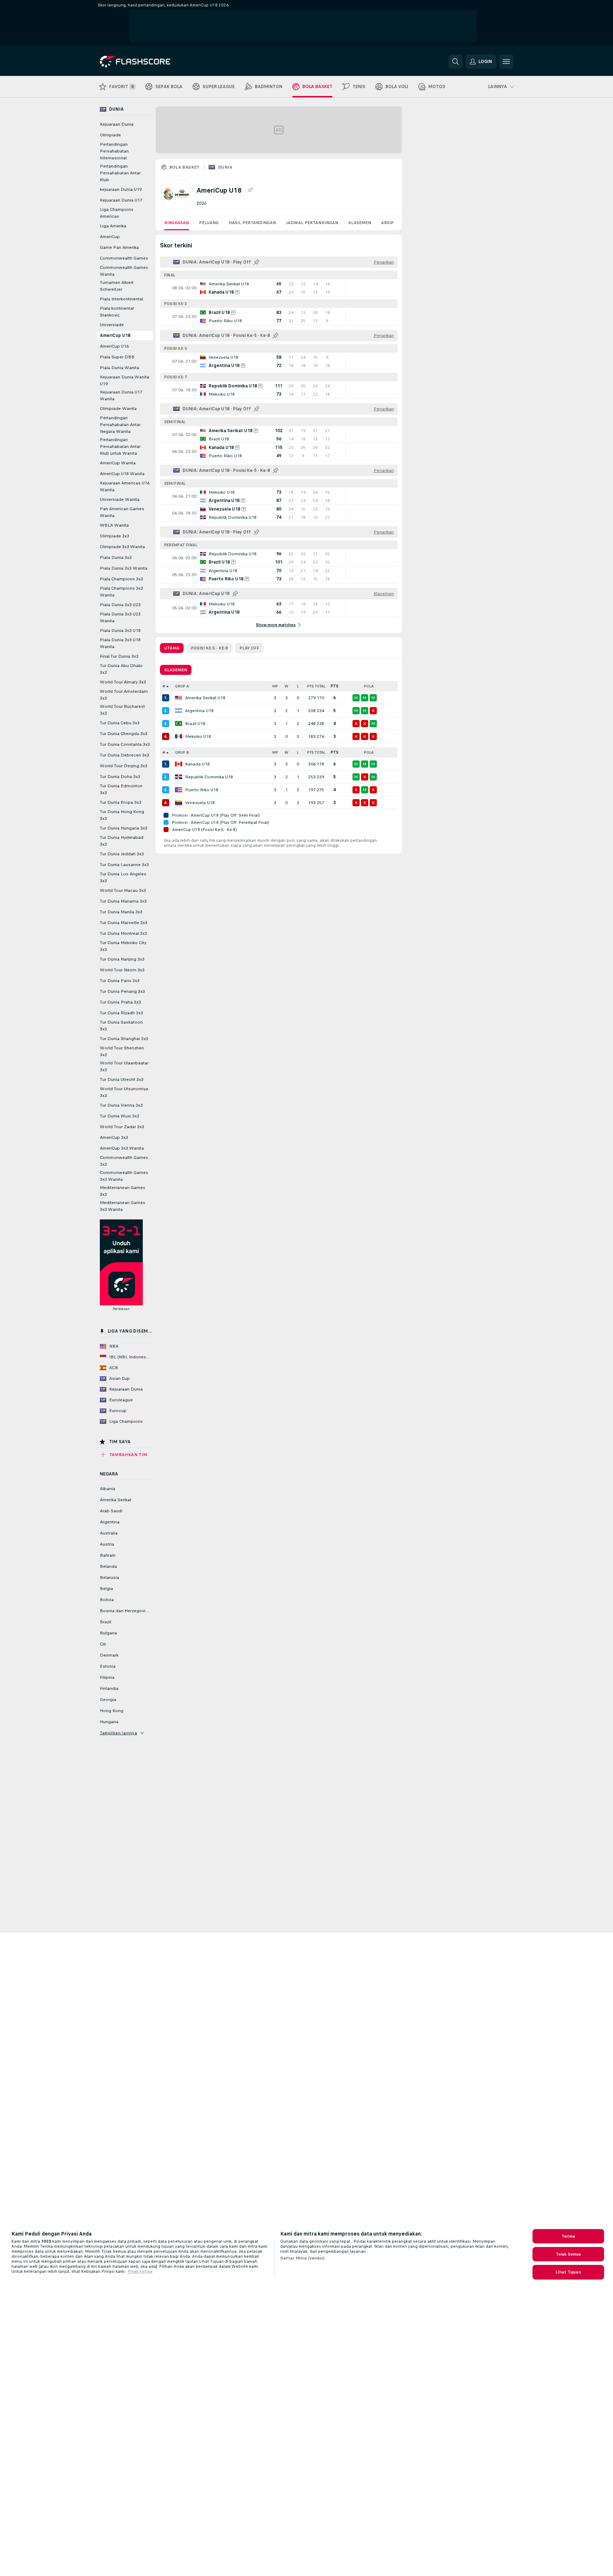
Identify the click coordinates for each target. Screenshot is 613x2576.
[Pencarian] (456, 62)
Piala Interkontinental (121, 299)
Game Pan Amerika (119, 247)
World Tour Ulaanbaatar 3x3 (124, 1066)
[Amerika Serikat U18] (179, 698)
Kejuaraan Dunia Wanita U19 (125, 380)
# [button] (164, 686)
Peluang (209, 223)
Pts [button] (335, 686)
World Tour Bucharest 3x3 (122, 710)
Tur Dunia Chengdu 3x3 (124, 734)
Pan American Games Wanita (122, 512)
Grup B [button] (182, 752)
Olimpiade (110, 135)
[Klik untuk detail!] (279, 288)
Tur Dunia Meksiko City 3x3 (123, 946)
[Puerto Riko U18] (179, 790)
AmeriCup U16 (114, 346)
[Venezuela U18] (179, 803)
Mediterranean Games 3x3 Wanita (123, 1206)
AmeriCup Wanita (118, 463)
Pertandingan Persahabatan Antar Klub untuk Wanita (120, 446)
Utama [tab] (172, 648)
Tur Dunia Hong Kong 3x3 (122, 815)
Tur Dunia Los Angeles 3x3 (123, 877)
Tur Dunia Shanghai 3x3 (124, 1039)
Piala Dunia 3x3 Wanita (124, 568)
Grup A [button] (182, 686)
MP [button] (275, 686)
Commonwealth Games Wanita (124, 271)
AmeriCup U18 (115, 335)
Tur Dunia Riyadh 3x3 (121, 1013)
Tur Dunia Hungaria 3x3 (124, 828)
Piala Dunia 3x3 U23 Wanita (120, 617)
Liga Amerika (113, 226)
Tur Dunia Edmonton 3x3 (121, 789)
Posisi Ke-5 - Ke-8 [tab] (209, 648)
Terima (568, 2236)
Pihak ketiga (140, 2271)
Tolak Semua (568, 2254)
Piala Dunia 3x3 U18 (120, 630)
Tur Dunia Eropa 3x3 (121, 802)
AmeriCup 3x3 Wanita (122, 1148)
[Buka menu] (506, 62)
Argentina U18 (199, 711)
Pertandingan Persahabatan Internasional (114, 151)
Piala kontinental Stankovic (117, 312)
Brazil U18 (195, 724)
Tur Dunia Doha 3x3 (120, 777)
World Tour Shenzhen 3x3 (122, 1051)
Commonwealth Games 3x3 (124, 1161)
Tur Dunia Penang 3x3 (122, 991)
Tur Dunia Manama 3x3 (123, 901)
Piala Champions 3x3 (121, 579)
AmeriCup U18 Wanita (122, 474)
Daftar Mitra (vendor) (303, 2258)
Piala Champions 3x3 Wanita (121, 592)
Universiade (112, 325)
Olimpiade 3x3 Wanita (122, 547)
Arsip (387, 223)
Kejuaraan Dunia (117, 124)
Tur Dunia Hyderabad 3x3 (122, 841)
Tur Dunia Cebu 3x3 (120, 723)
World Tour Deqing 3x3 (124, 766)
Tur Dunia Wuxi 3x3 (120, 1116)
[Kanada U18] (179, 764)
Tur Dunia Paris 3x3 (120, 981)
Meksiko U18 (198, 736)
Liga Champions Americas (117, 213)
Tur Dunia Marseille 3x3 (124, 923)
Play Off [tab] (249, 648)
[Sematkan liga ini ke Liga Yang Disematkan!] (250, 190)
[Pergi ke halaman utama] (149, 62)
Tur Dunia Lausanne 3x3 (124, 865)
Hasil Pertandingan (252, 223)
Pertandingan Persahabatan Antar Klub (120, 173)
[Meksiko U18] (179, 736)
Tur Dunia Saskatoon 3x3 (121, 1026)
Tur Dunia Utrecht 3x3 (122, 1079)
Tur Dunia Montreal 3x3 (123, 933)
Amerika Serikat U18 (205, 698)
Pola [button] (369, 686)
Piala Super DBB (117, 357)
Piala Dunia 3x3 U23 (120, 605)
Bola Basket (184, 167)
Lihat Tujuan (568, 2272)
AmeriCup (110, 237)
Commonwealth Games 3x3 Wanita (124, 1176)
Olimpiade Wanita (118, 409)
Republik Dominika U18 (209, 777)
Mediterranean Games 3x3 (123, 1191)
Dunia (225, 167)
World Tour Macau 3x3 (123, 890)
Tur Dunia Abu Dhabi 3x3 (121, 669)
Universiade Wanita (120, 499)
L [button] (298, 686)
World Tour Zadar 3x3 (122, 1127)
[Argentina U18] (179, 711)
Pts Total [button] (316, 686)
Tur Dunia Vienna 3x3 (121, 1105)
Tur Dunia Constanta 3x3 (125, 744)
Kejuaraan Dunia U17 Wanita (121, 395)
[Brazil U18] (179, 724)
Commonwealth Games (124, 258)
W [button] (286, 686)
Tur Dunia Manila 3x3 (121, 912)
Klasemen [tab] (176, 670)
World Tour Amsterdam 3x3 (124, 695)
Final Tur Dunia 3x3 (119, 656)
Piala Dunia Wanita (120, 368)
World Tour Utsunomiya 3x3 (124, 1092)
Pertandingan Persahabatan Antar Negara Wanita (120, 425)
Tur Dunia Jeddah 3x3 (122, 854)
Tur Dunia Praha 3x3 (120, 1002)
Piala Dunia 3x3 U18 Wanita (120, 643)
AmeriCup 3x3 (114, 1137)
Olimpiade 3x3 (115, 536)
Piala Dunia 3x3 (116, 557)
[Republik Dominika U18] (179, 777)
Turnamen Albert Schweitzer (117, 286)
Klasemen (360, 223)
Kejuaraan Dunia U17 (121, 200)
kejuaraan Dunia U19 (121, 189)
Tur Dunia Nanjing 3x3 (122, 959)
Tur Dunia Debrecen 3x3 (125, 755)
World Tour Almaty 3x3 (123, 682)
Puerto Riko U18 (202, 790)
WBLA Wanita (114, 525)
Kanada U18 (197, 764)
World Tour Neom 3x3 (122, 970)
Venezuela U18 (200, 803)
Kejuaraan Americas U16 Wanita (125, 486)
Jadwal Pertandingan (312, 223)
